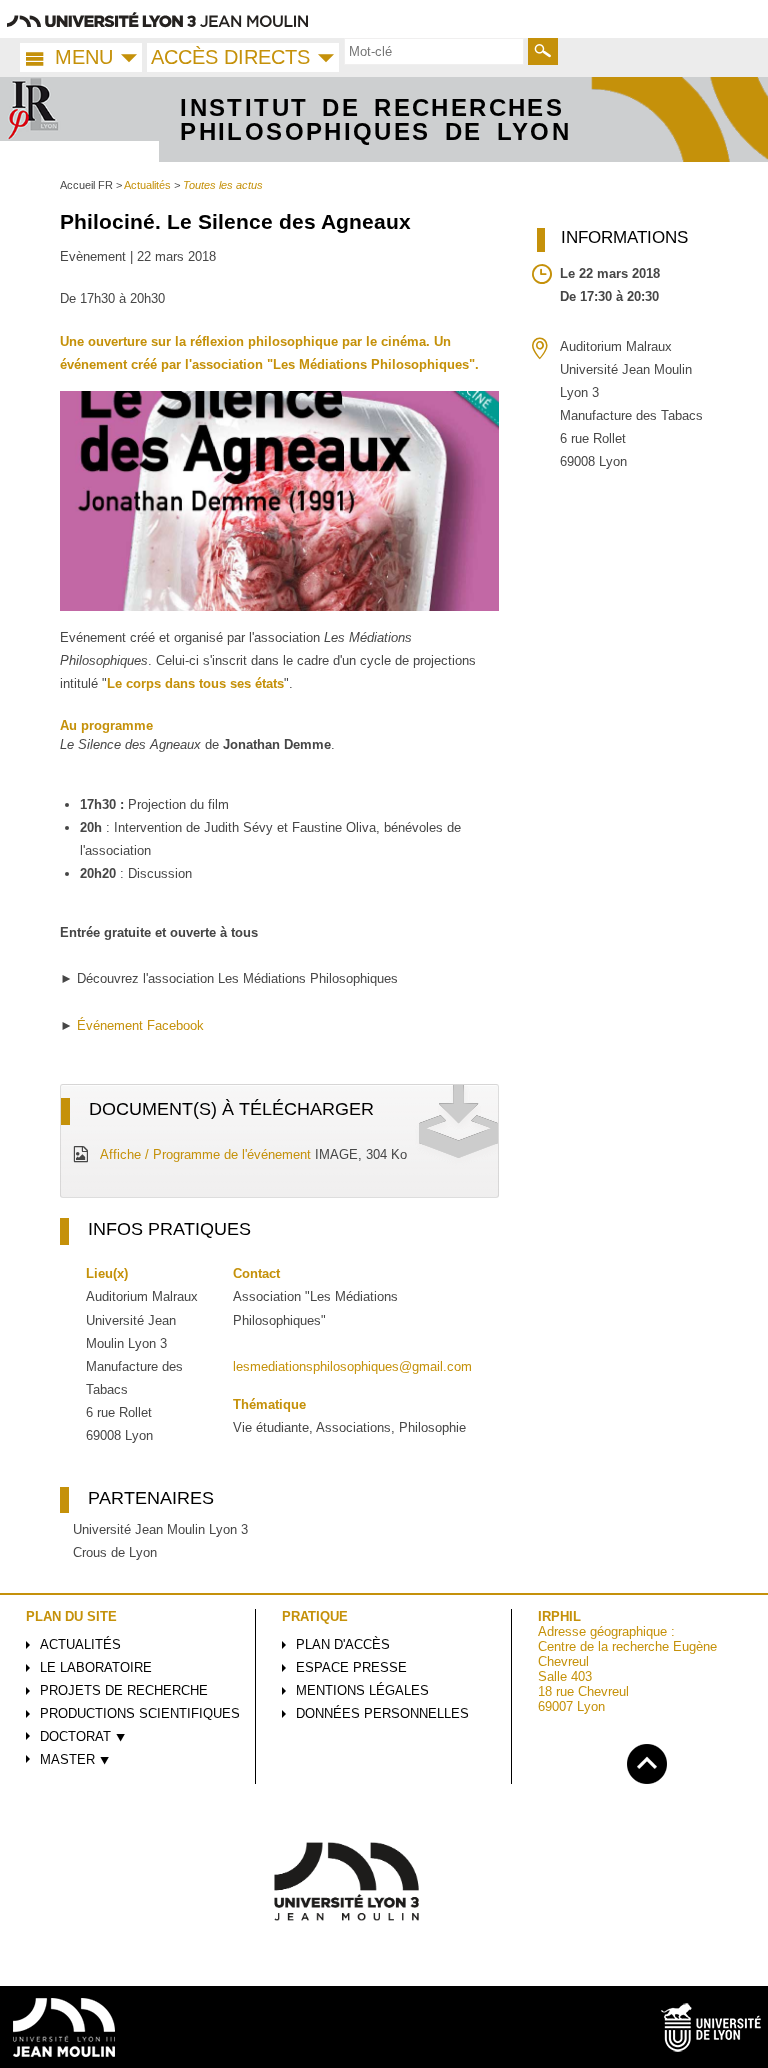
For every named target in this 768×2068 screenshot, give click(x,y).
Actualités (80, 1644)
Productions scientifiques (140, 1713)
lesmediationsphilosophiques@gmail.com (352, 1366)
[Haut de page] (647, 1760)
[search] (434, 51)
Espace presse (351, 1667)
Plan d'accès (343, 1644)
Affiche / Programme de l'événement (205, 1154)
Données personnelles (382, 1713)
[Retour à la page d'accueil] (80, 120)
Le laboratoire (96, 1667)
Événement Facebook (140, 1025)
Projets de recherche (124, 1690)
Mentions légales (362, 1690)
